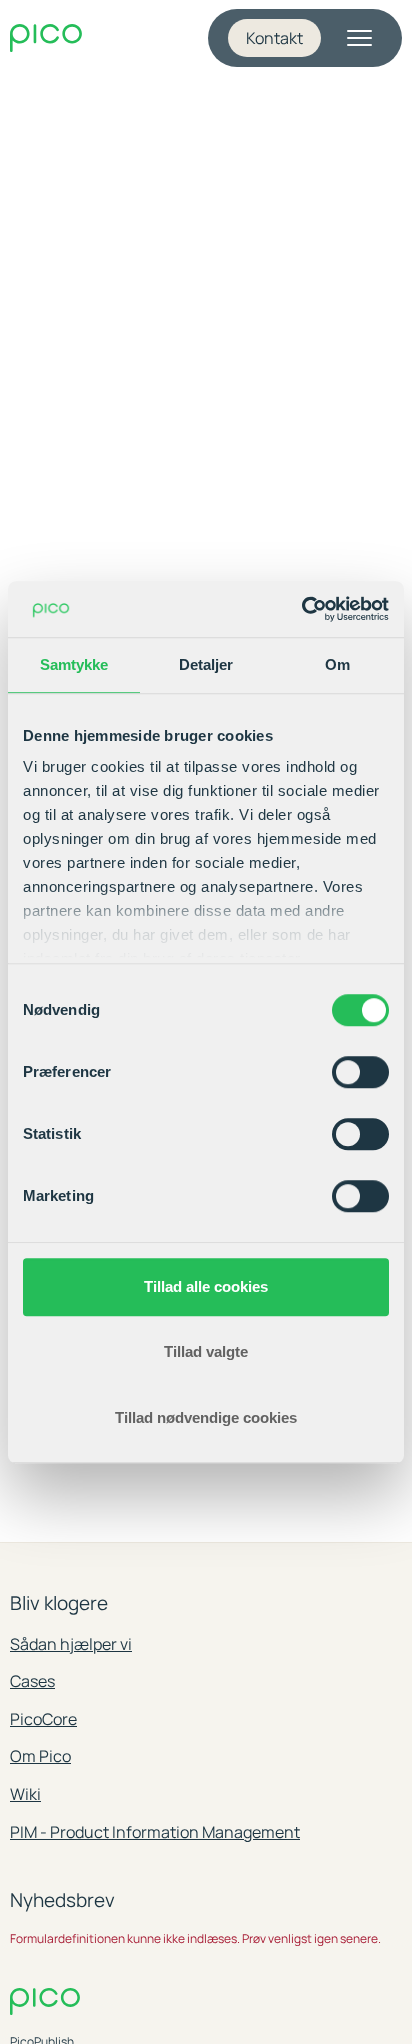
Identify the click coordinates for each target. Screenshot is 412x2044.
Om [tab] (337, 664)
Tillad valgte (206, 1351)
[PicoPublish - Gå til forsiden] (46, 38)
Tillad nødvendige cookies (206, 1417)
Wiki (25, 1794)
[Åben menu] (359, 38)
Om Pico (40, 1756)
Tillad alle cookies (206, 1286)
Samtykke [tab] (74, 664)
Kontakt (274, 38)
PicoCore (43, 1719)
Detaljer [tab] (206, 664)
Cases (32, 1681)
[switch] (360, 1072)
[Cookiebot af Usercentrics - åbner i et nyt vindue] (301, 609)
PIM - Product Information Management (155, 1832)
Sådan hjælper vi (71, 1644)
